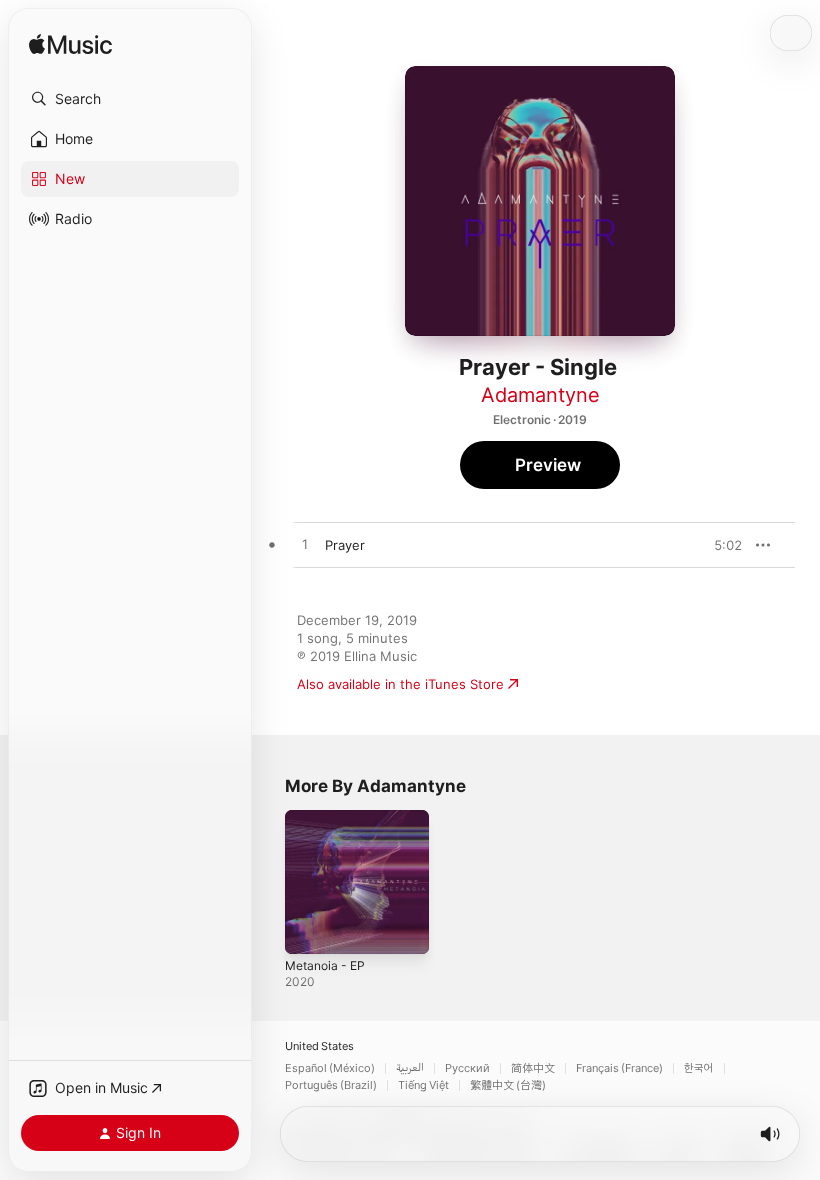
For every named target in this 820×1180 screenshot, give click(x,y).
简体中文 (533, 1068)
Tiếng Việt (423, 1085)
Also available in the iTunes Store (400, 684)
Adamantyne (540, 395)
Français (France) (619, 1068)
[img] (70, 45)
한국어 (699, 1068)
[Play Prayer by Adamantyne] (305, 545)
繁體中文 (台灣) (508, 1085)
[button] (130, 99)
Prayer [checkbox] (345, 545)
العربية (410, 1068)
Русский (467, 1068)
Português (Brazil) (331, 1085)
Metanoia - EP (325, 965)
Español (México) (330, 1068)
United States (319, 1046)
